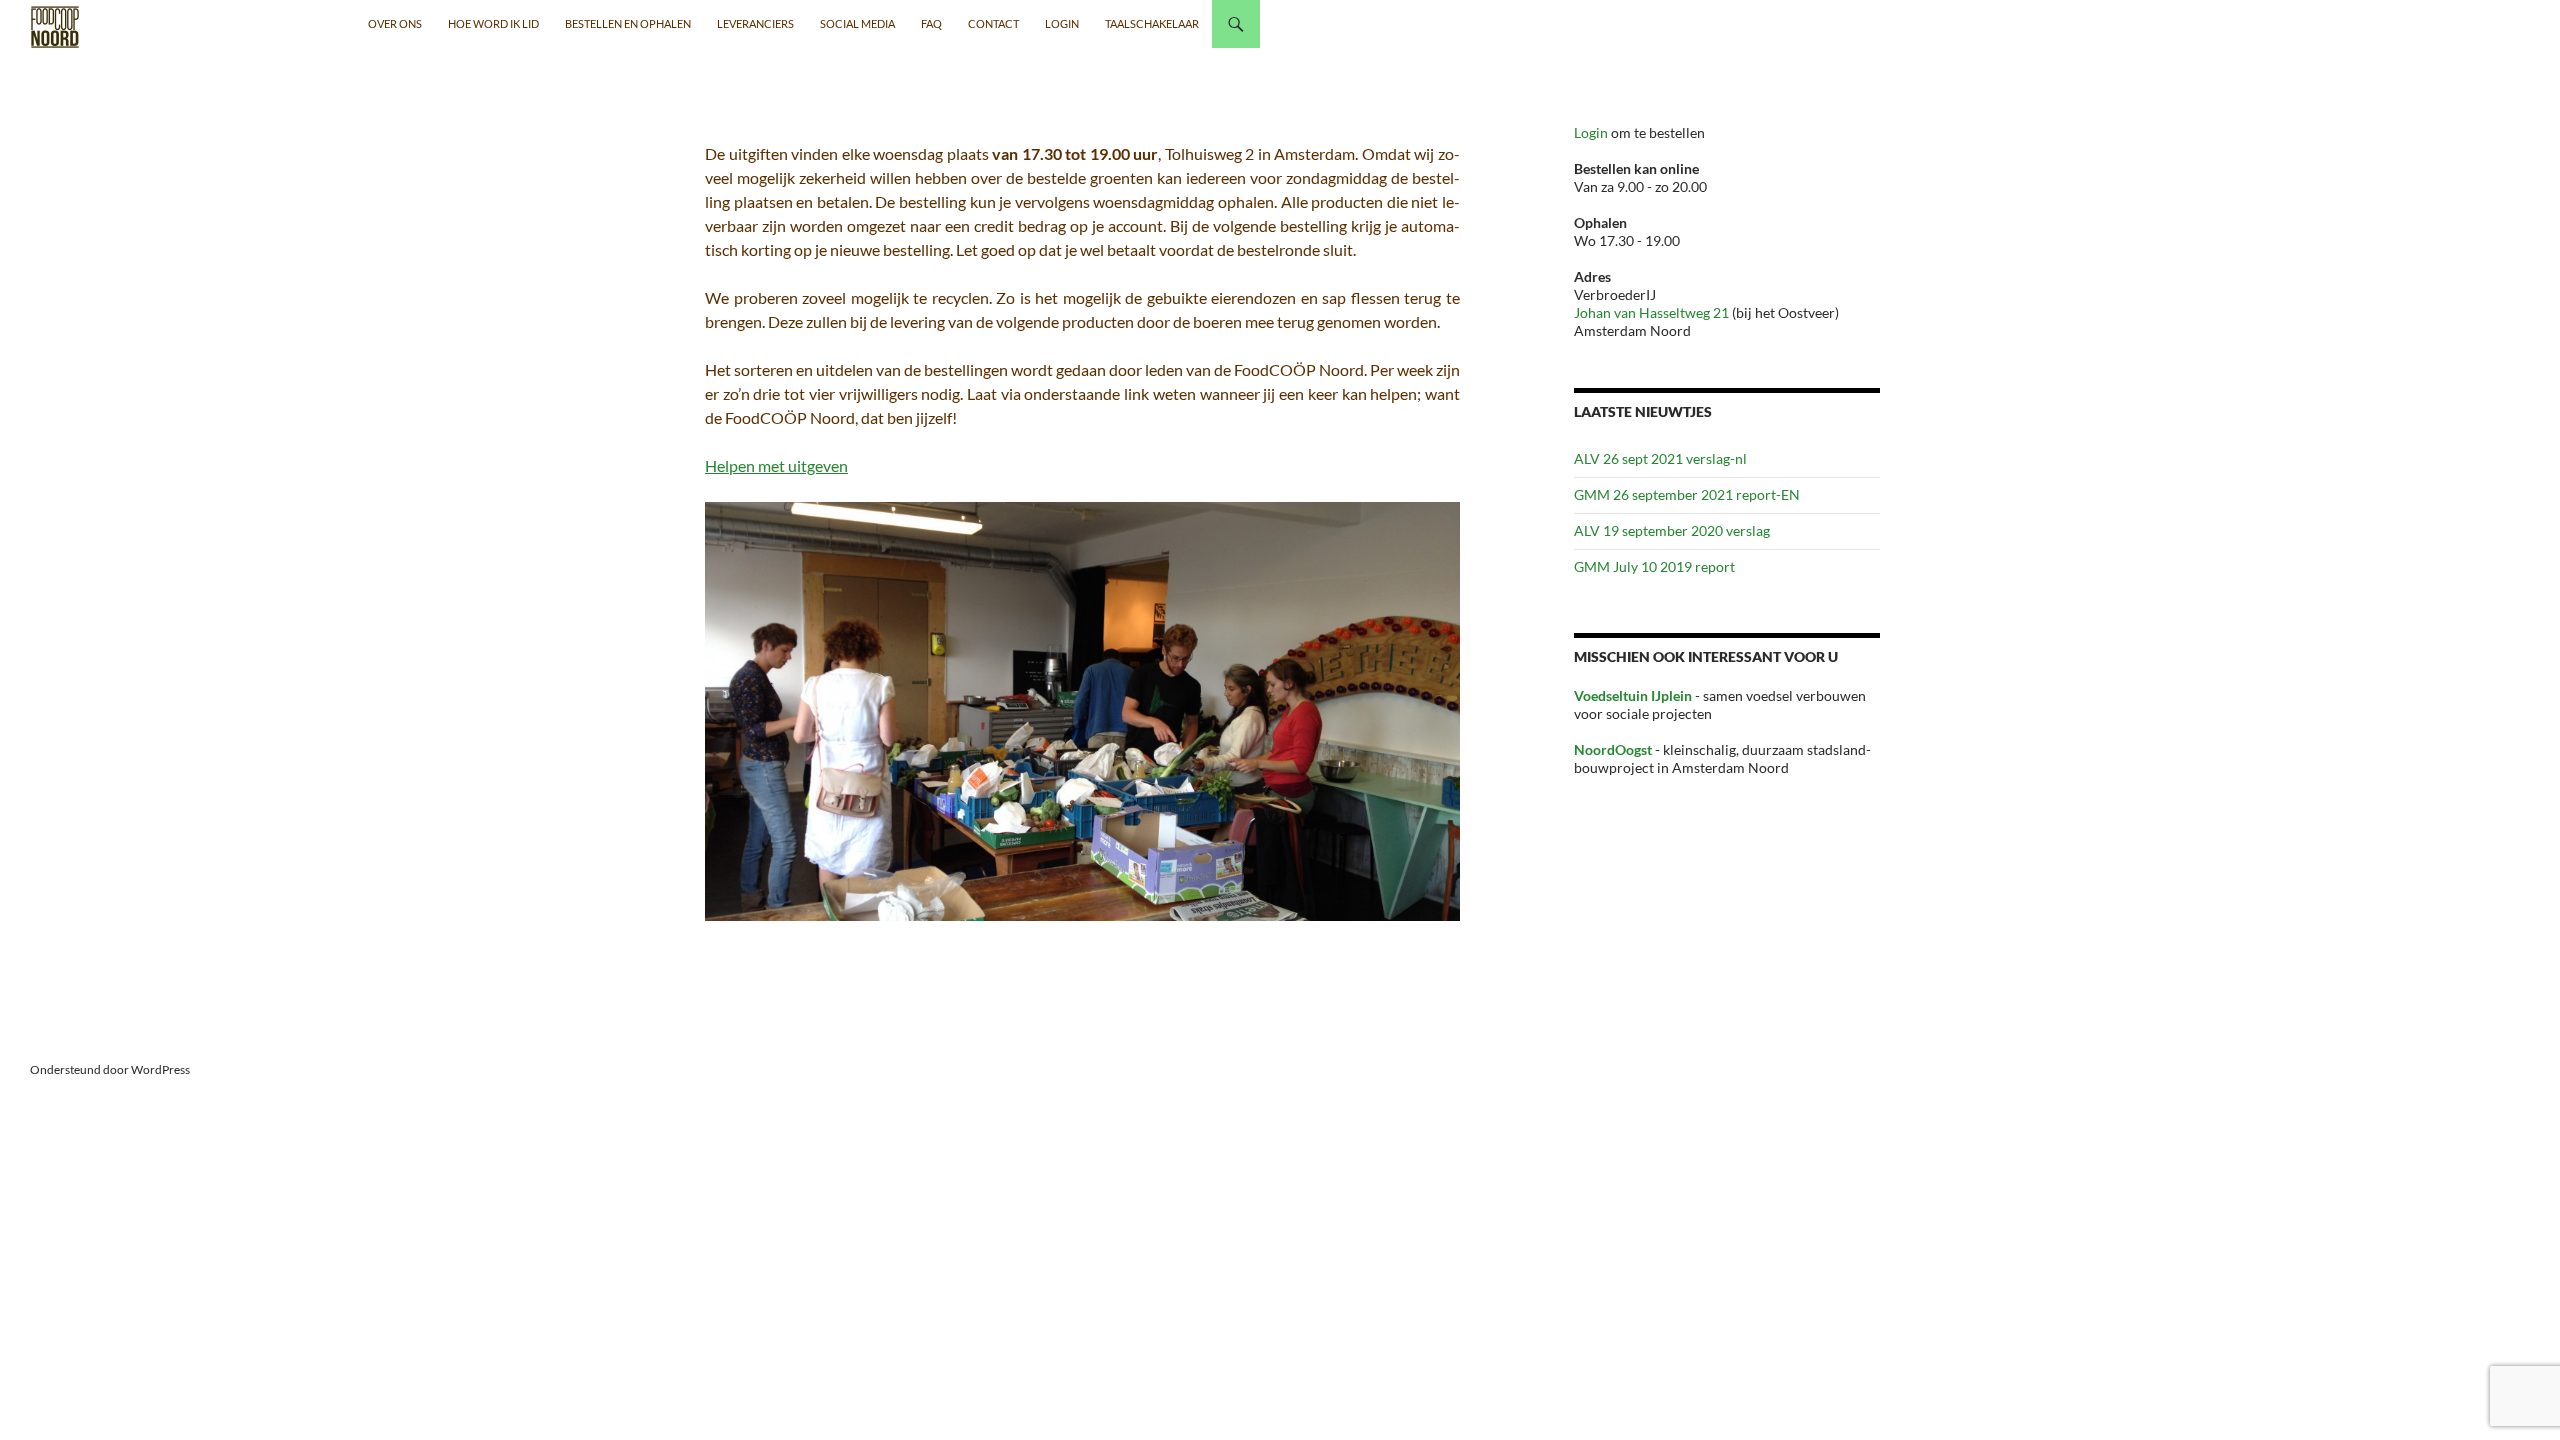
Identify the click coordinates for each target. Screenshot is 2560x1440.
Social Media (857, 23)
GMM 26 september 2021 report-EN (1687, 494)
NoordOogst (1613, 749)
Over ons (395, 23)
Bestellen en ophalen (628, 23)
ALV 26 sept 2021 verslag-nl (1660, 458)
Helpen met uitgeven (776, 465)
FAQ (931, 23)
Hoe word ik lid (493, 23)
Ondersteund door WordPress (110, 1069)
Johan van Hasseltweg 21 (1651, 312)
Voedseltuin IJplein (1633, 695)
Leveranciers (755, 23)
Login (1592, 132)
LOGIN (1062, 23)
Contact (993, 23)
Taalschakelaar (1152, 23)
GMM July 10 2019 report (1654, 566)
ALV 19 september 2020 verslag (1672, 530)
